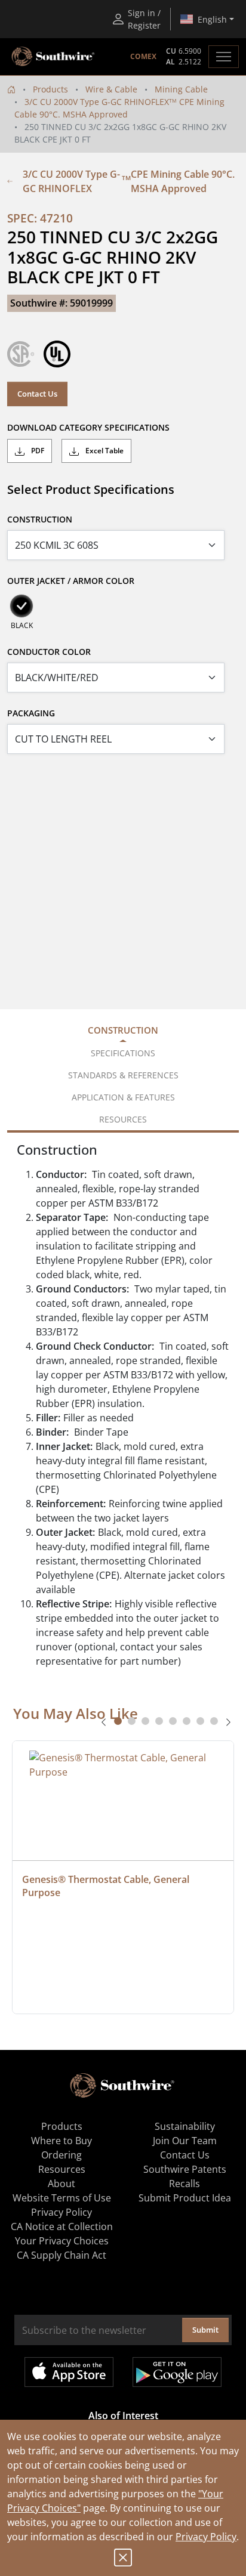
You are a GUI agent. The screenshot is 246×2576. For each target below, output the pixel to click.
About (61, 2184)
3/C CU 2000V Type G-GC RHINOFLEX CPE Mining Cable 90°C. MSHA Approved (129, 181)
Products (50, 89)
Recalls (184, 2184)
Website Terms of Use (62, 2198)
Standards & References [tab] (123, 1075)
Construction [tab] (123, 1030)
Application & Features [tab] (123, 1097)
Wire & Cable (111, 89)
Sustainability (185, 2126)
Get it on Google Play (177, 2372)
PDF (37, 451)
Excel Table (104, 451)
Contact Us (37, 394)
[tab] (118, 1721)
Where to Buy (61, 2141)
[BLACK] (21, 606)
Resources (62, 2169)
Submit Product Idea (185, 2198)
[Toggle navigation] (224, 57)
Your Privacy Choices (62, 2241)
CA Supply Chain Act (61, 2255)
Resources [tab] (123, 1119)
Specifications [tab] (123, 1053)
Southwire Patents (185, 2169)
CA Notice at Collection (62, 2226)
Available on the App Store (69, 2372)
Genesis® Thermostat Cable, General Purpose (107, 1886)
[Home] (11, 89)
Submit (205, 2330)
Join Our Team (185, 2141)
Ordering (61, 2155)
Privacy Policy (206, 2537)
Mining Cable (181, 89)
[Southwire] (54, 57)
